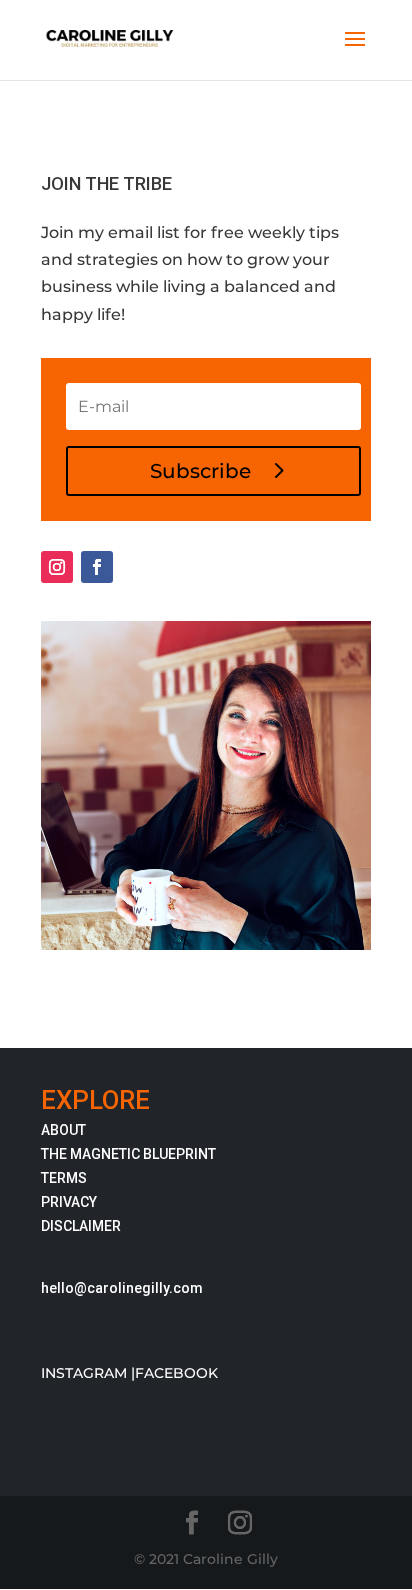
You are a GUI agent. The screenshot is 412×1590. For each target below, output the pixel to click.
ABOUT (63, 1130)
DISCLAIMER (81, 1226)
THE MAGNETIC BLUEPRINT (128, 1154)
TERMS (64, 1178)
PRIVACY (69, 1202)
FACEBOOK (176, 1373)
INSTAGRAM (84, 1373)
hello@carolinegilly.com (122, 1288)
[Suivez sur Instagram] (57, 567)
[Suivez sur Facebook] (97, 567)
